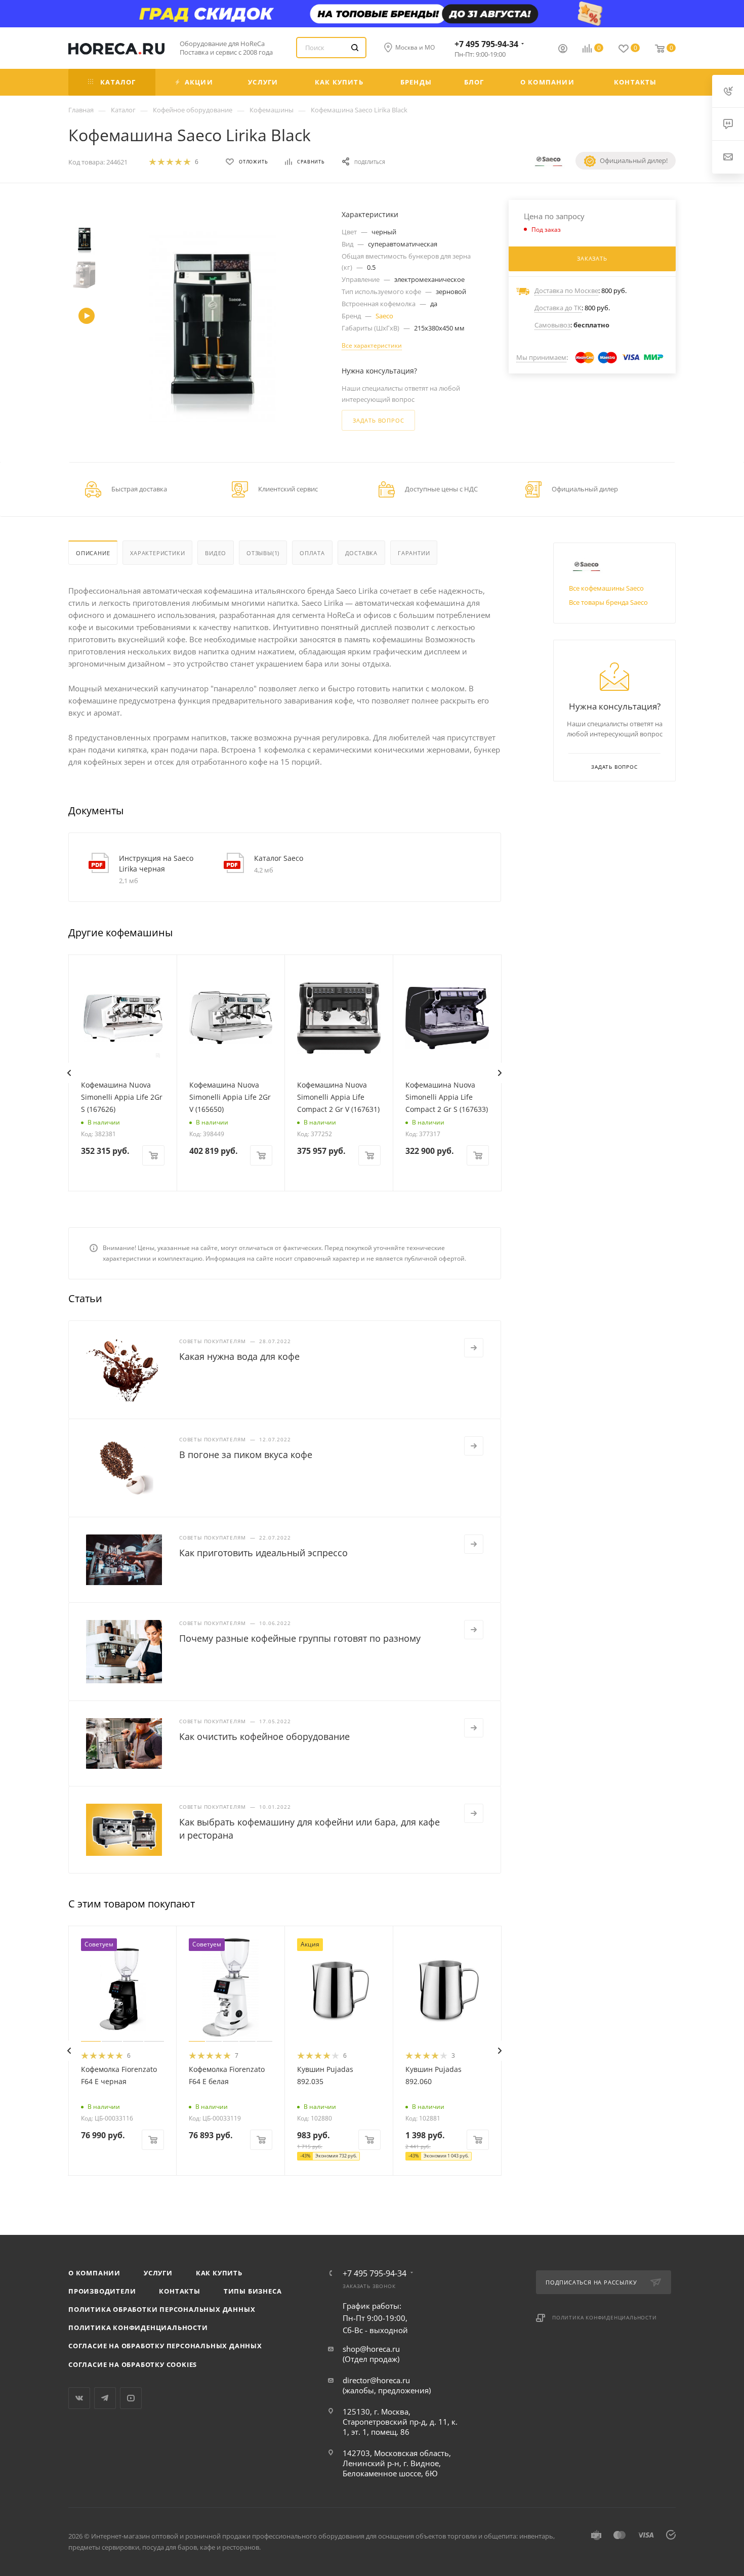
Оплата (312, 553)
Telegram (105, 2398)
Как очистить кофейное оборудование (264, 1736)
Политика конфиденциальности (138, 2328)
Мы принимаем (541, 357)
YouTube (131, 2398)
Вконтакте (79, 2398)
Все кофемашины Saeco (606, 588)
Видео (216, 553)
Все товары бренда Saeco (608, 602)
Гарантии (414, 553)
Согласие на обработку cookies (133, 2364)
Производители (102, 2291)
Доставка (361, 553)
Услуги (158, 2273)
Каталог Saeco (279, 858)
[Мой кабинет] (563, 50)
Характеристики (157, 553)
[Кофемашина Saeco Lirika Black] (213, 327)
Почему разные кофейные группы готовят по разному (300, 1638)
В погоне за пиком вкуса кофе (246, 1455)
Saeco (384, 316)
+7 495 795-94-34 (486, 44)
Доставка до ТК (558, 308)
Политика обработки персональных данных (162, 2309)
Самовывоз (552, 325)
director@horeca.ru (376, 2380)
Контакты (179, 2291)
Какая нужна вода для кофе (239, 1356)
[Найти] (355, 48)
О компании (94, 2273)
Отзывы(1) (263, 553)
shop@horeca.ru (371, 2349)
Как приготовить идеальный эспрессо (263, 1553)
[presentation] (69, 1073)
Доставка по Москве (566, 290)
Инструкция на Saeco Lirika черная (156, 863)
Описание (93, 553)
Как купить (219, 2273)
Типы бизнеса (253, 2291)
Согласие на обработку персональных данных (165, 2346)
